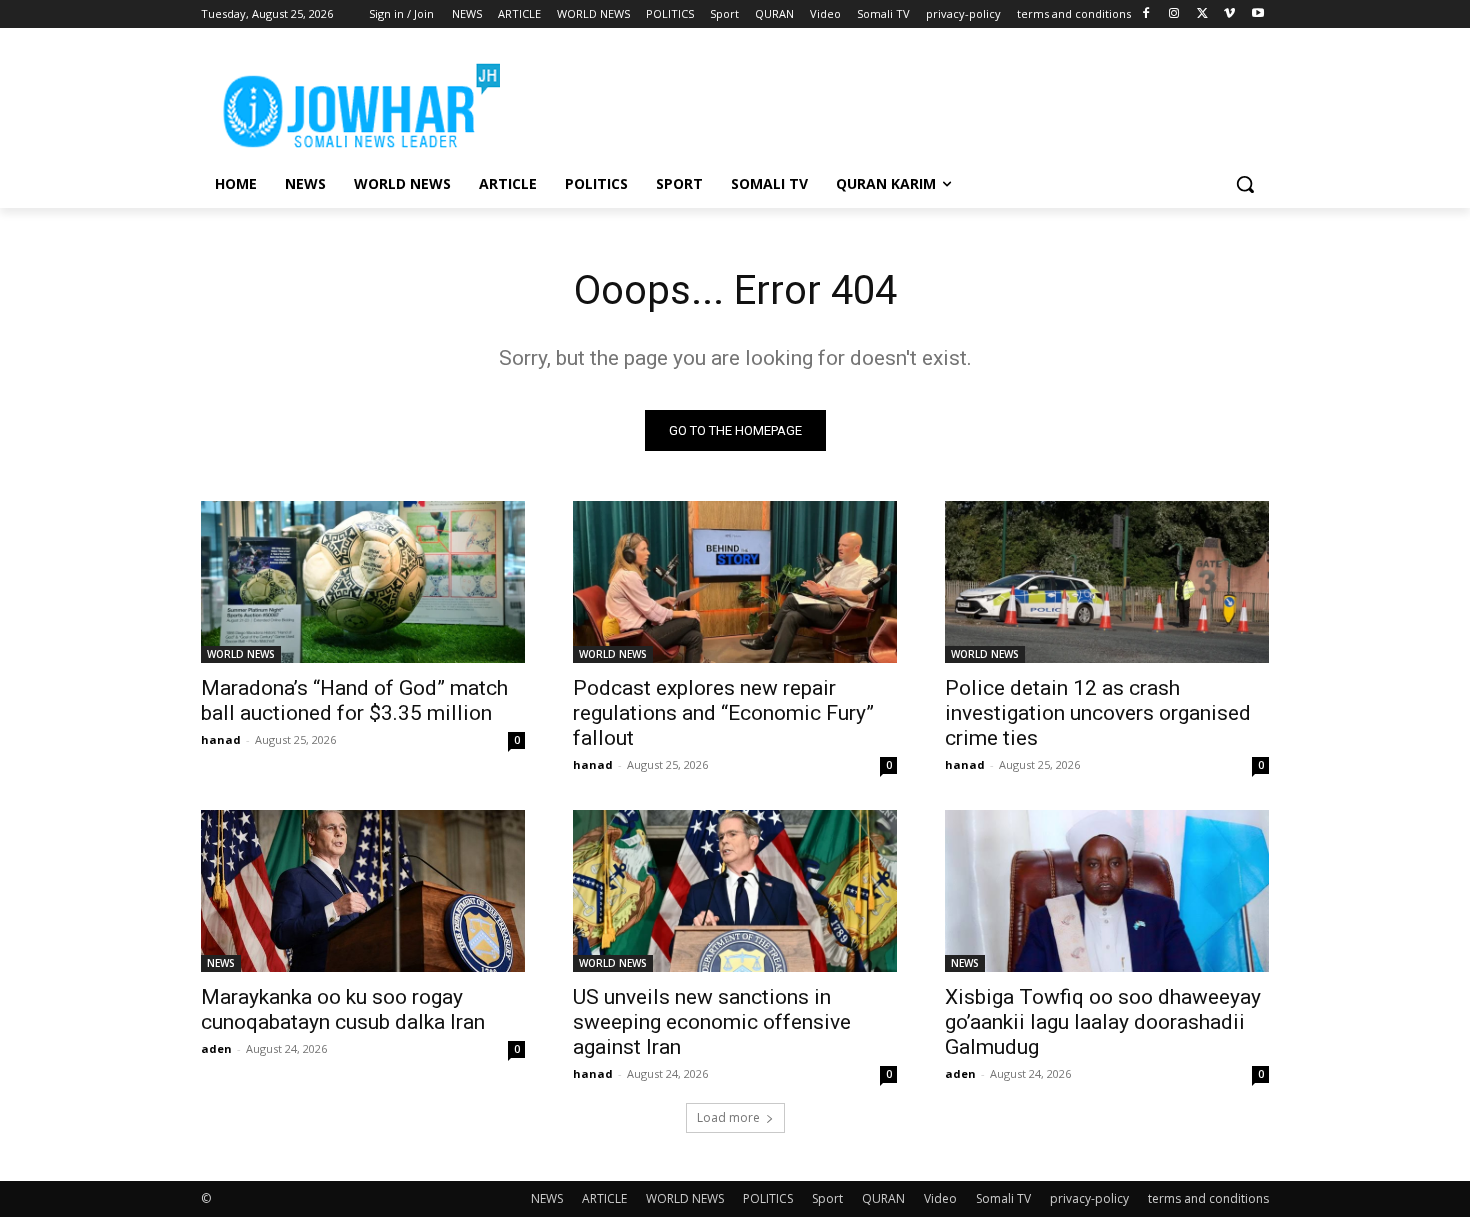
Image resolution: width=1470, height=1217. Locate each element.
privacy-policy (1089, 1198)
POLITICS (768, 1198)
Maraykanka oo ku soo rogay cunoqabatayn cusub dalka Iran (343, 1009)
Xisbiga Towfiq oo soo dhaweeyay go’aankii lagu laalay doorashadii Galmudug (1103, 1022)
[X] (1202, 14)
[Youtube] (1257, 14)
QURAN (883, 1198)
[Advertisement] (885, 101)
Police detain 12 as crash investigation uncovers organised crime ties (1098, 713)
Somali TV (1003, 1198)
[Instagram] (1174, 14)
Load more (728, 1117)
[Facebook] (1146, 14)
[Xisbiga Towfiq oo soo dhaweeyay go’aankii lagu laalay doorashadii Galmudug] (1107, 891)
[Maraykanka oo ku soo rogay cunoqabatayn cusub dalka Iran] (363, 891)
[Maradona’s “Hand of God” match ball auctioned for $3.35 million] (363, 582)
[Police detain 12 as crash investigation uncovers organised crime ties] (1107, 582)
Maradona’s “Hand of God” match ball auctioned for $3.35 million (354, 700)
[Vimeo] (1229, 14)
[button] (1245, 184)
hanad (221, 739)
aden (216, 1048)
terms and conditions (1208, 1198)
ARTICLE (604, 1198)
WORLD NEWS (241, 654)
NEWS (221, 963)
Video (940, 1198)
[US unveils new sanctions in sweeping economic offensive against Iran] (735, 891)
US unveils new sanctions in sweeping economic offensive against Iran (712, 1022)
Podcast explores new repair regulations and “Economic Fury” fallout (723, 713)
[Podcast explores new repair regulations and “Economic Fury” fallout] (735, 582)
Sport (827, 1198)
